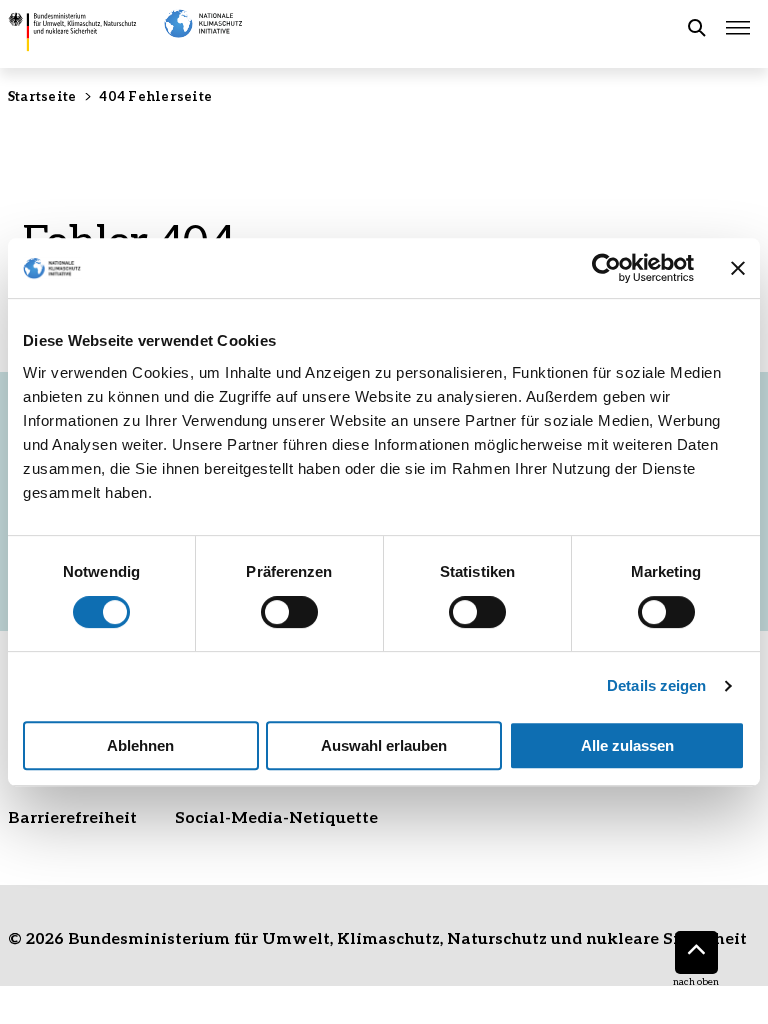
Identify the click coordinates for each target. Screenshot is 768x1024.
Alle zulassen (627, 745)
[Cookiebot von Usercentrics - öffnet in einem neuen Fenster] (606, 268)
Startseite (42, 96)
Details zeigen (656, 685)
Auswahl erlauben (384, 745)
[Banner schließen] (738, 268)
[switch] (289, 612)
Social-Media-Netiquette (276, 816)
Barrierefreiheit (72, 816)
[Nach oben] (696, 952)
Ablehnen (140, 745)
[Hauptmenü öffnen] (738, 28)
